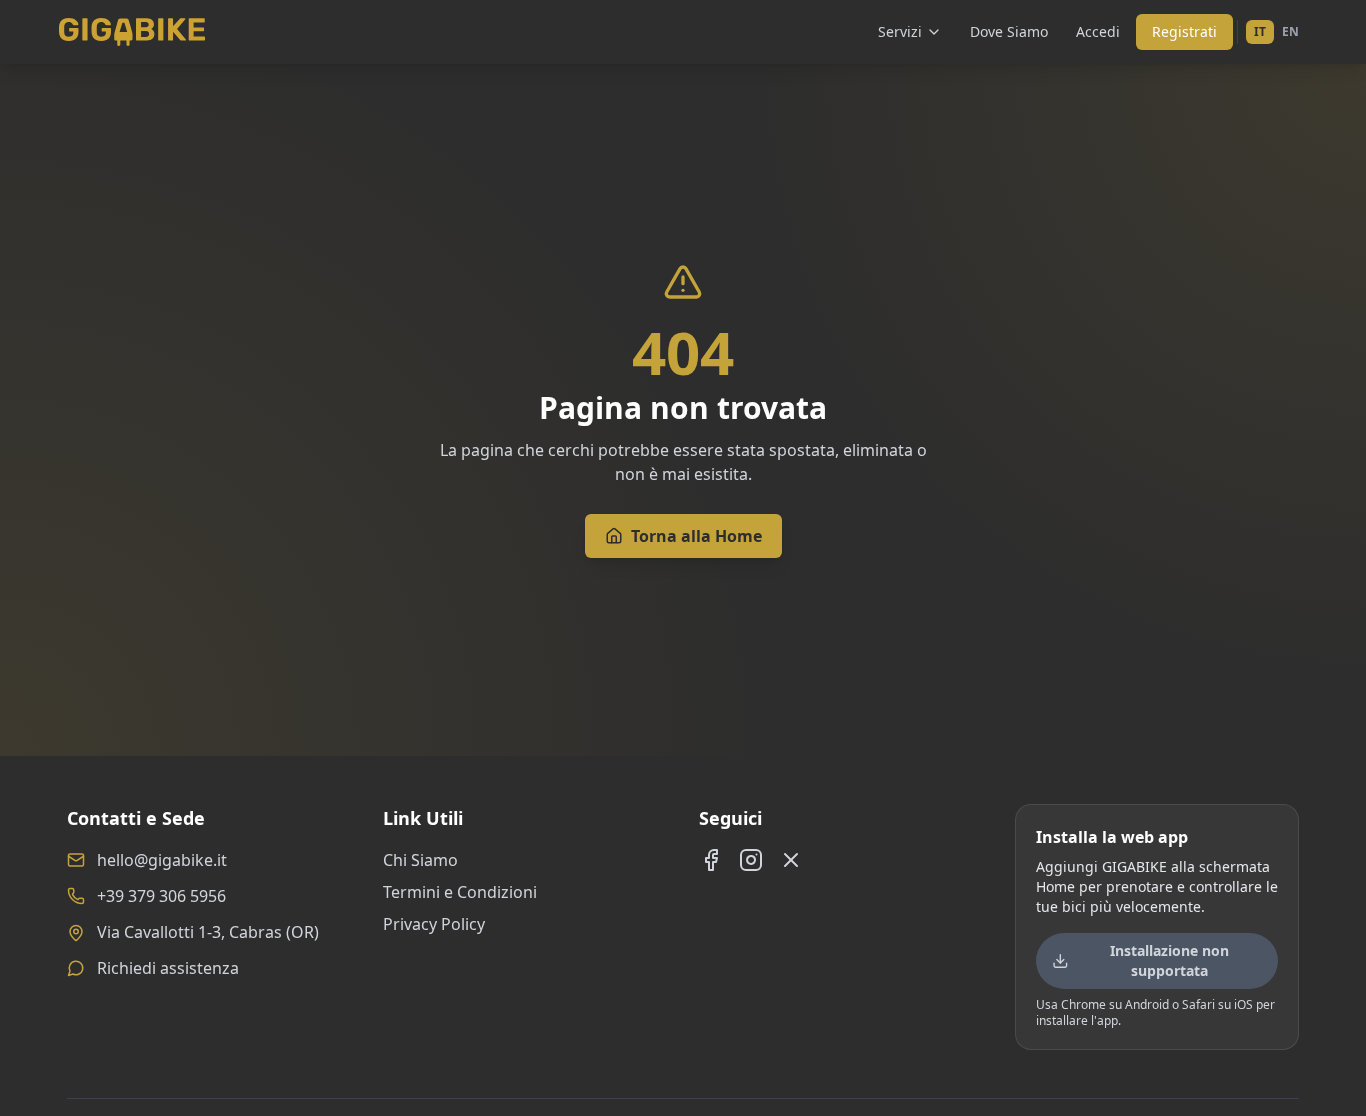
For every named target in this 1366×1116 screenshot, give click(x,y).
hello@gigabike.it (162, 860)
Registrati (1184, 31)
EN (1290, 31)
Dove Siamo (1009, 31)
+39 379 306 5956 (161, 896)
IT (1260, 31)
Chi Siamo (420, 860)
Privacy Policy (434, 924)
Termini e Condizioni (460, 892)
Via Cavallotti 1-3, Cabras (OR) (208, 932)
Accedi (1098, 31)
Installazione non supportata (1169, 960)
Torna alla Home (696, 536)
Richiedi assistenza (168, 968)
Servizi (900, 31)
